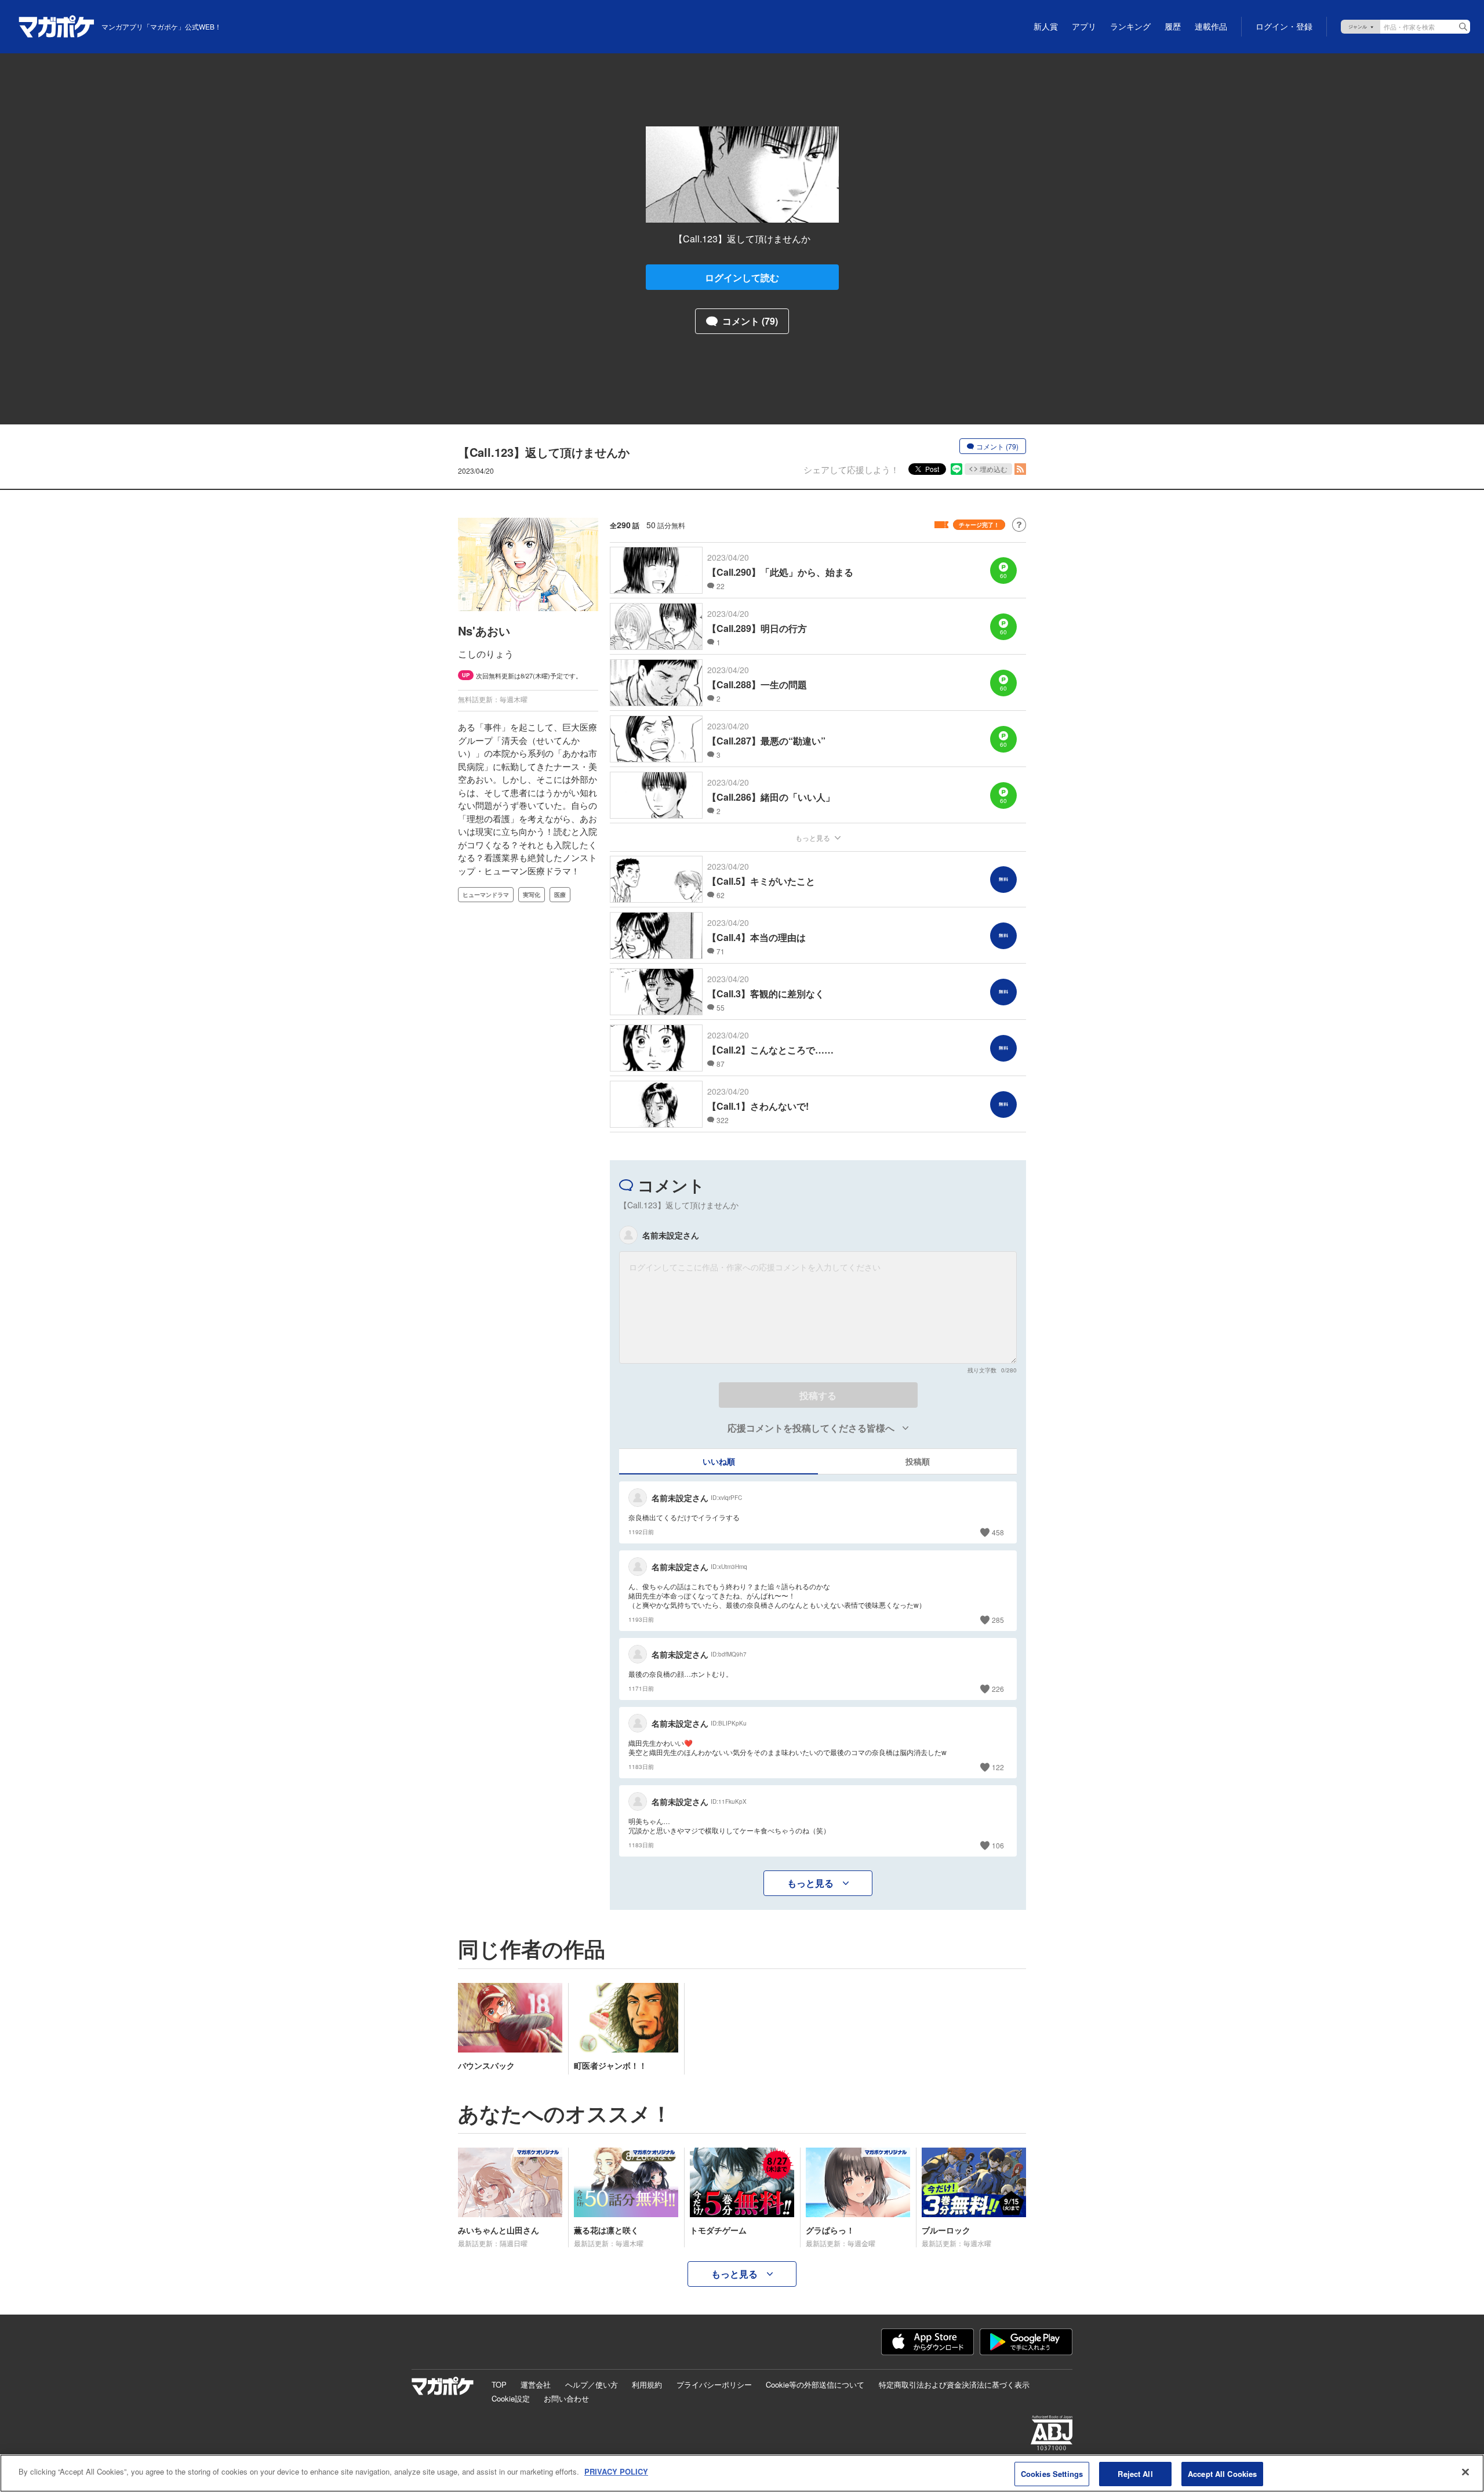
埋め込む (994, 469)
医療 (560, 895)
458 (998, 1532)
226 (998, 1689)
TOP (499, 2384)
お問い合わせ (566, 2398)
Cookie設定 (511, 2398)
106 (998, 1845)
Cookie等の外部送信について (815, 2384)
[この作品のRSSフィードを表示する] (1020, 469)
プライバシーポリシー (714, 2384)
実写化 (532, 895)
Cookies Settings (1052, 2474)
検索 (1463, 27)
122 (998, 1767)
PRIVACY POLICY (616, 2471)
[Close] (1465, 2472)
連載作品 (1211, 27)
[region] (742, 2473)
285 (998, 1620)
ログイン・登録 (1284, 27)
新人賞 (1046, 27)
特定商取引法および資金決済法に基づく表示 (954, 2384)
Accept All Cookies (1222, 2474)
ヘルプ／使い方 (592, 2384)
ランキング (1130, 27)
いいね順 (719, 1461)
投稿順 (918, 1461)
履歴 (1173, 27)
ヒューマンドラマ (486, 895)
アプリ (1084, 27)
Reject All (1135, 2474)
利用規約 (647, 2384)
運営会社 (536, 2384)
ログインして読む (742, 277)
